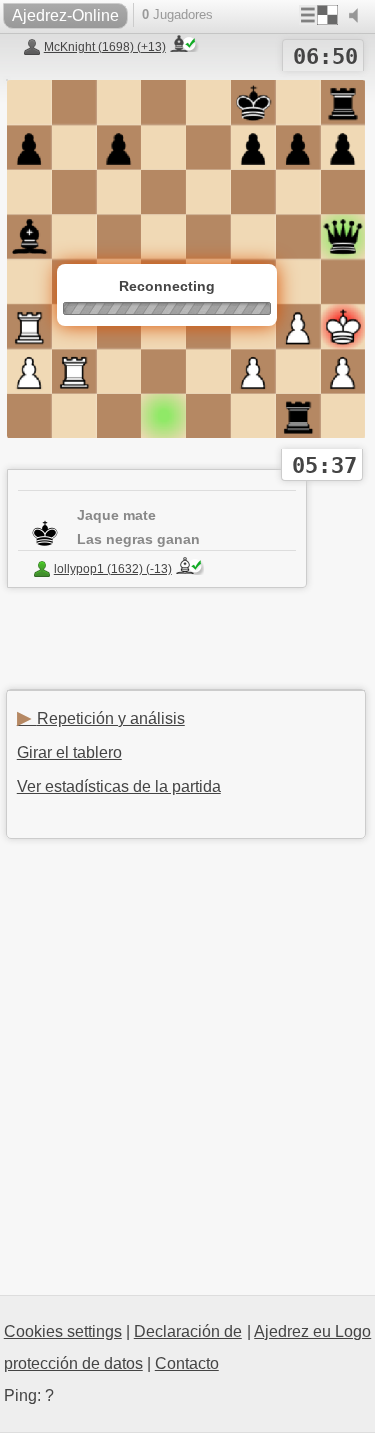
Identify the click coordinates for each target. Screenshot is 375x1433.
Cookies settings (63, 1331)
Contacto (187, 1363)
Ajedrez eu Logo (312, 1331)
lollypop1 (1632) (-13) (113, 569)
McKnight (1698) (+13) (105, 47)
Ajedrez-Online (65, 15)
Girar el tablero (69, 752)
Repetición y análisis (101, 718)
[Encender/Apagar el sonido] (358, 16)
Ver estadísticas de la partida (119, 786)
